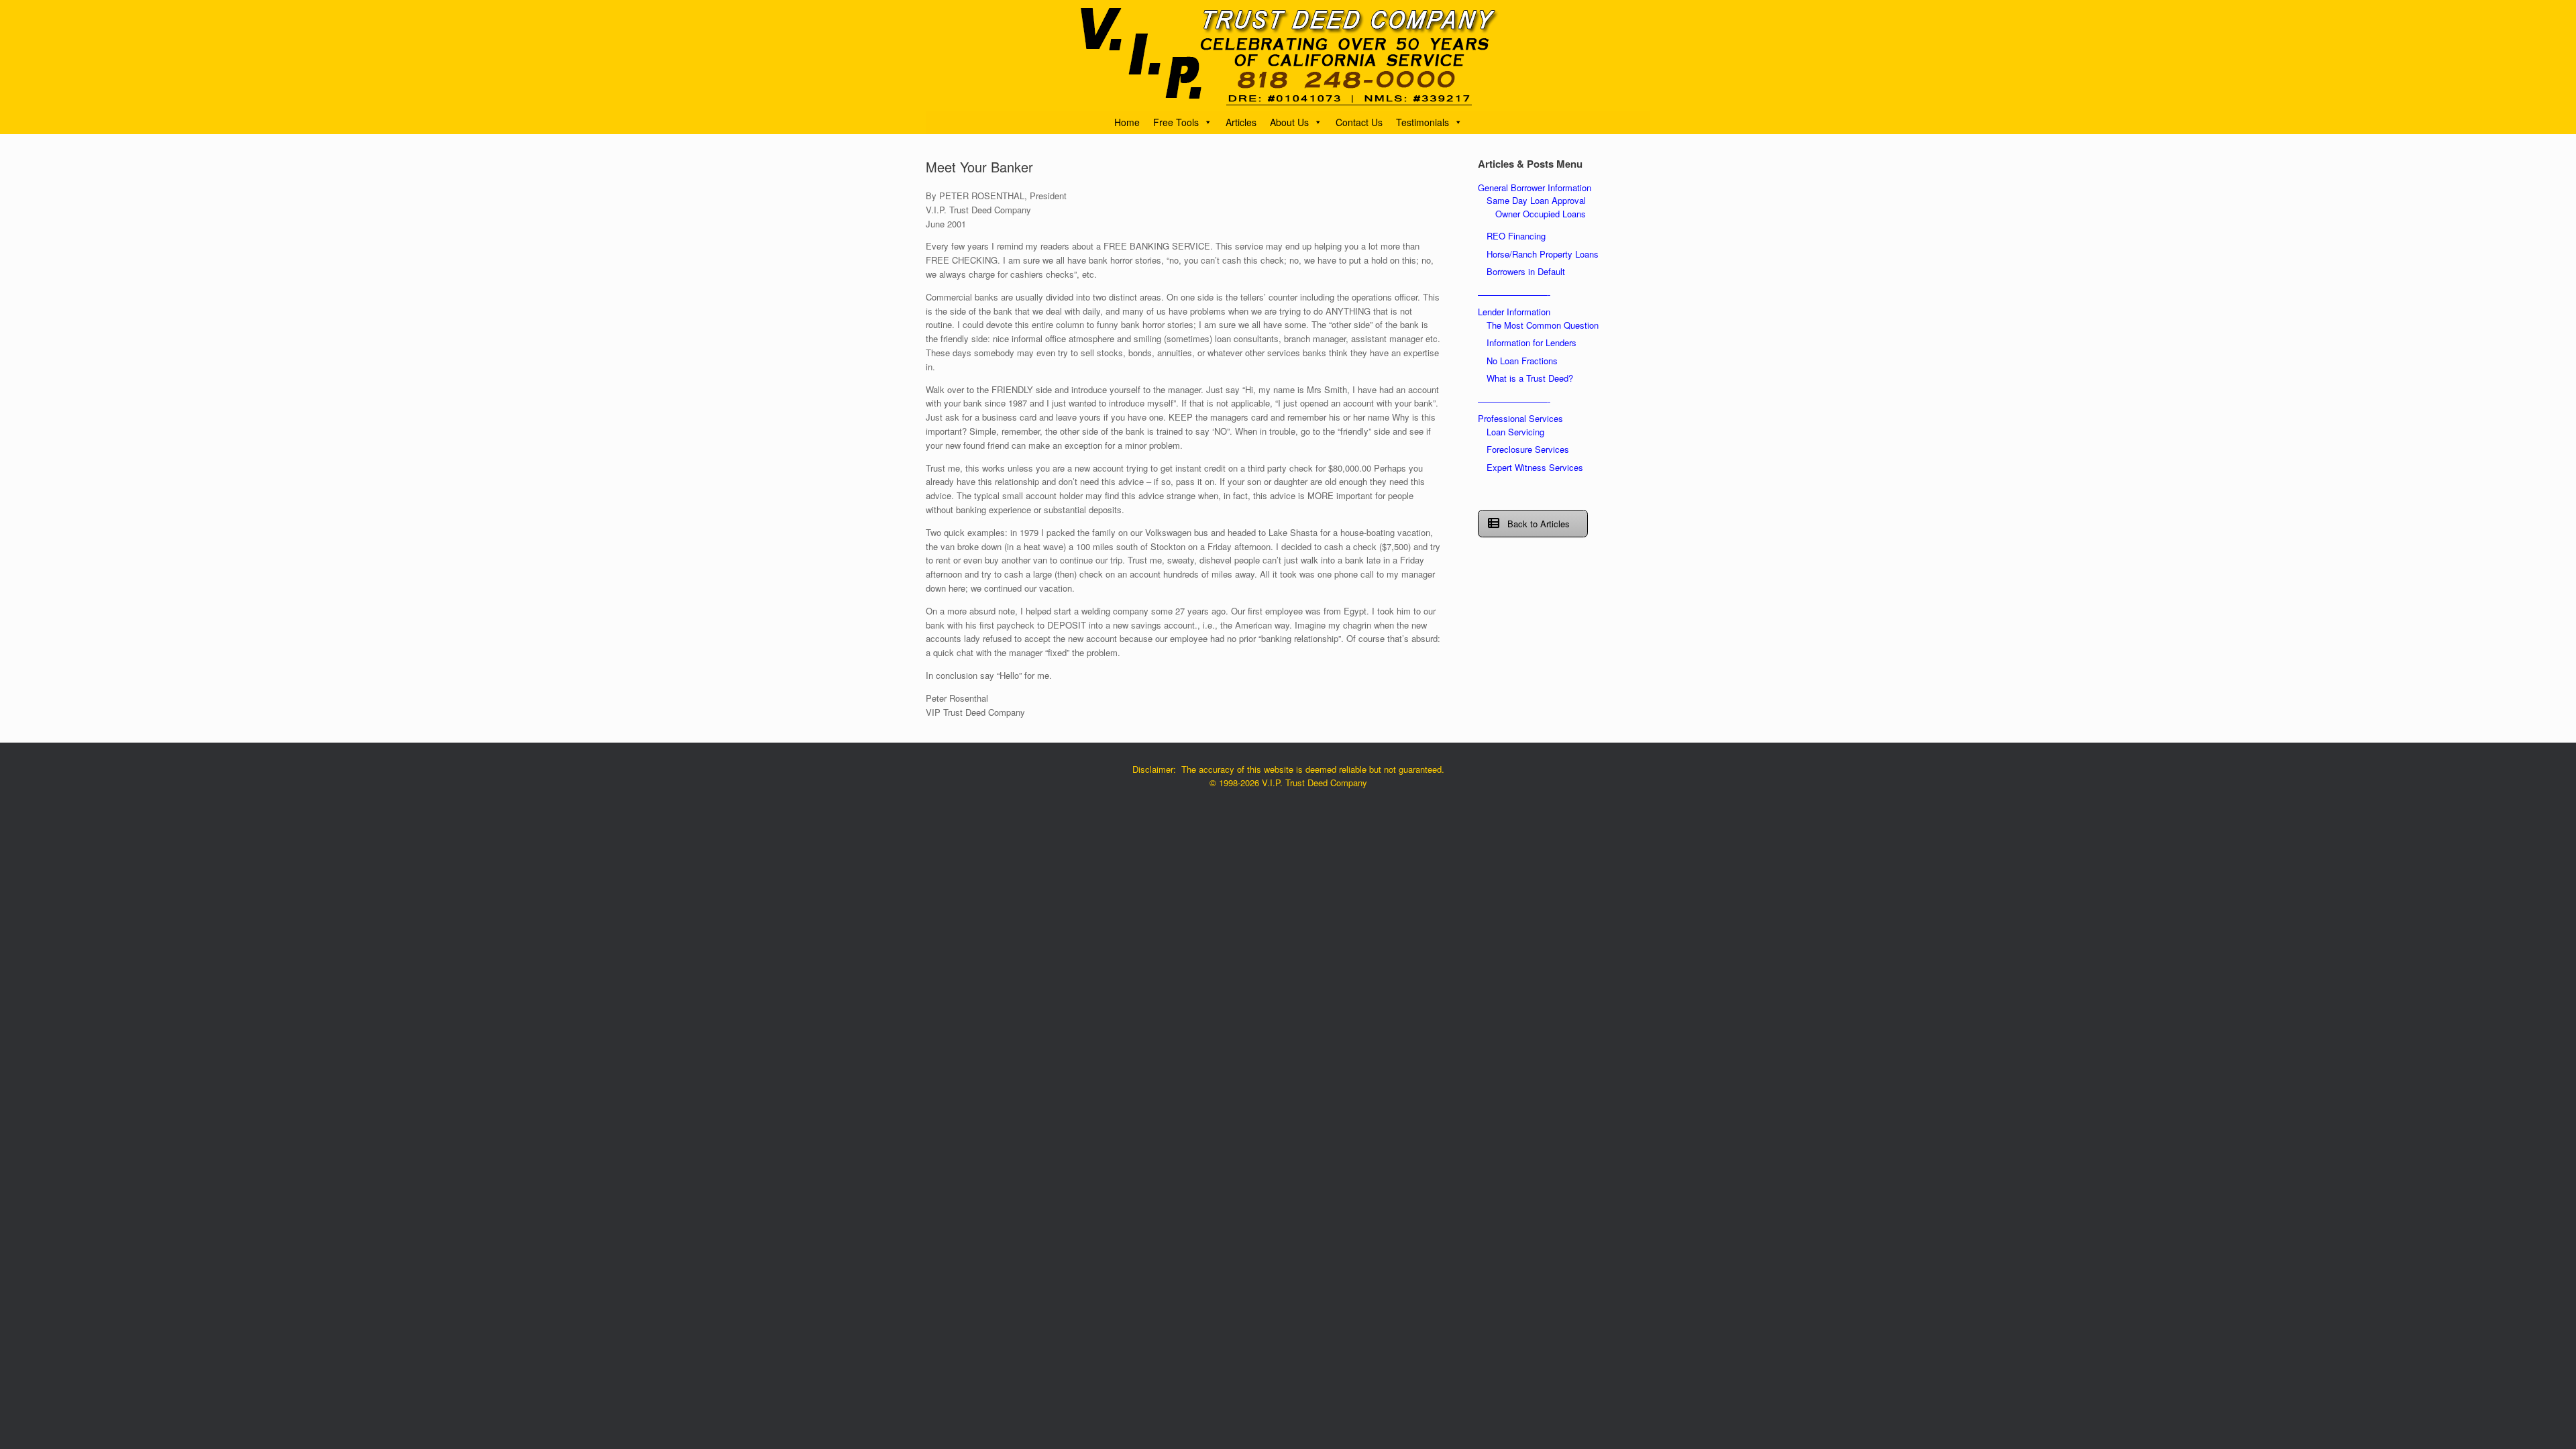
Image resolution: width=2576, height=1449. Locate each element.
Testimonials (1423, 122)
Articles (1241, 122)
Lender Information (1514, 312)
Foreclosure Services (1528, 449)
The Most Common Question (1543, 325)
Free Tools (1176, 122)
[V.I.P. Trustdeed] (1288, 55)
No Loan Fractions (1522, 361)
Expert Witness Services (1535, 467)
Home (1127, 122)
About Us (1289, 122)
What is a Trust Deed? (1530, 378)
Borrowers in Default (1526, 271)
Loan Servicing (1515, 432)
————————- (1514, 294)
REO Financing (1516, 236)
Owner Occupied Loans (1541, 214)
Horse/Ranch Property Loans (1543, 254)
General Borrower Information (1535, 187)
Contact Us (1359, 122)
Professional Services (1520, 418)
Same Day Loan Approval (1536, 200)
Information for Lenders (1532, 342)
